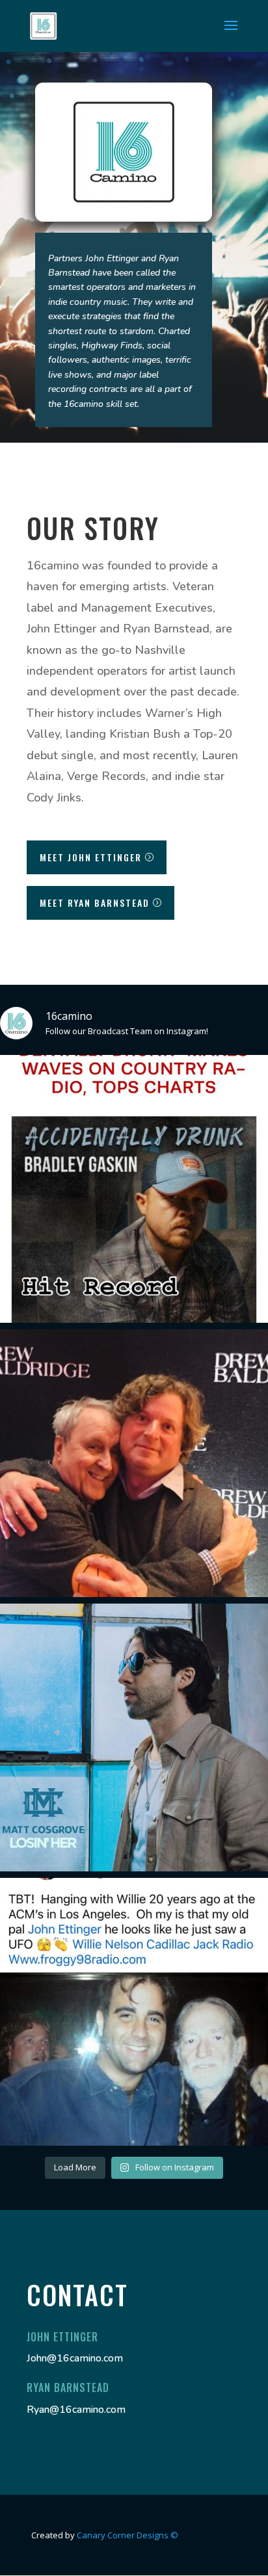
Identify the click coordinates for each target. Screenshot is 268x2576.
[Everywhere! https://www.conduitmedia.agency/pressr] (134, 1189)
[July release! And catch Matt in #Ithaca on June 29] (134, 1737)
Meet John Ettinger (91, 857)
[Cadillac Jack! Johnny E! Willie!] (134, 2012)
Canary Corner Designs (127, 2535)
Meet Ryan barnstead (95, 903)
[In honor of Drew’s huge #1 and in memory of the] (134, 1463)
